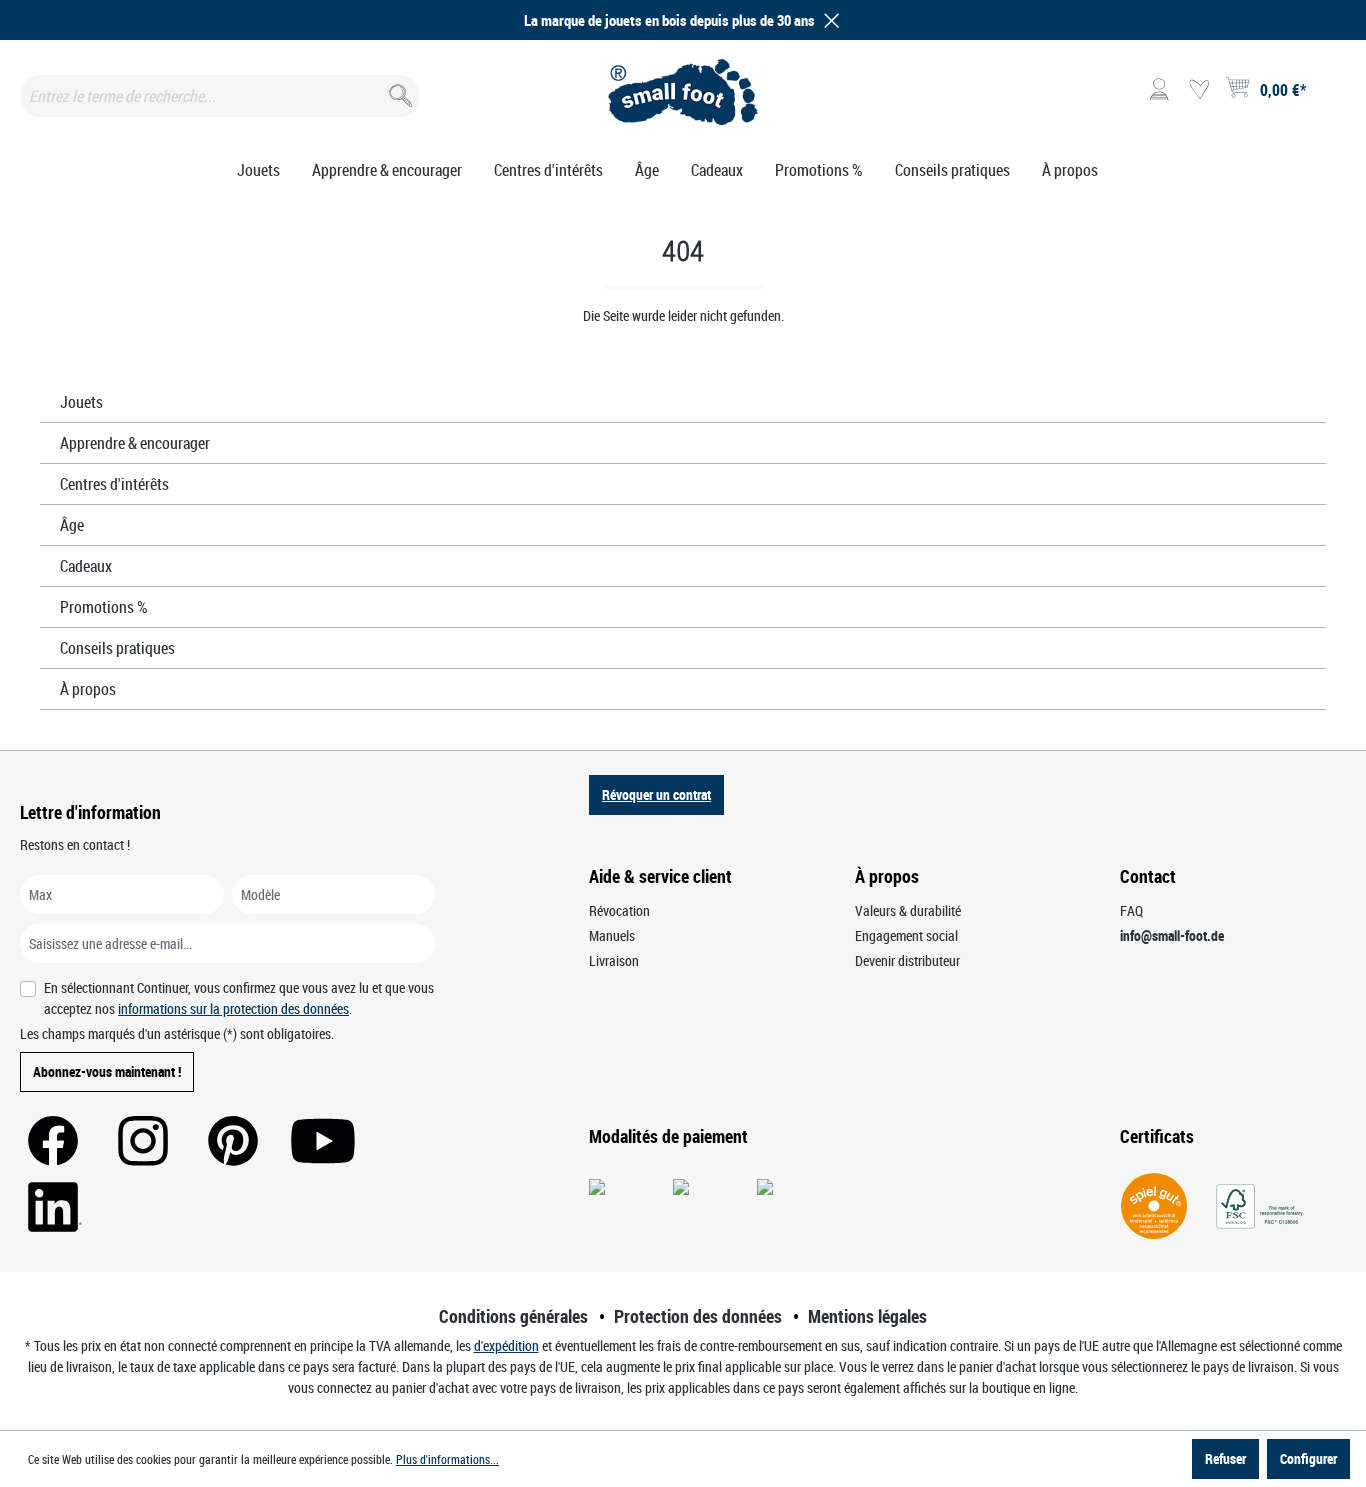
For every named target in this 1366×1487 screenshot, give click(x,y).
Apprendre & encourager (135, 443)
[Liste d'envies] (1199, 90)
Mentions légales (867, 1316)
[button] (828, 20)
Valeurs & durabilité (908, 910)
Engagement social (906, 935)
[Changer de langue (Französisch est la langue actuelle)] (1329, 96)
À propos (88, 689)
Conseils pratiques (117, 648)
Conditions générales (513, 1316)
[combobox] (220, 96)
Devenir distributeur (907, 960)
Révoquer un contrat (656, 794)
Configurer (1308, 1458)
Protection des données (698, 1316)
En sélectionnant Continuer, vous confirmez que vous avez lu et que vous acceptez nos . (239, 998)
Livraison (614, 960)
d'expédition (506, 1345)
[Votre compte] (1159, 90)
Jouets (81, 402)
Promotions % (104, 607)
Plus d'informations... (447, 1459)
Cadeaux (86, 566)
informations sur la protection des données (233, 1008)
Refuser (1225, 1458)
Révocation (619, 910)
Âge (72, 525)
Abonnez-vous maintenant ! (107, 1071)
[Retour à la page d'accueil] (682, 92)
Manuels (612, 935)
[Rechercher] (398, 91)
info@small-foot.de (1172, 935)
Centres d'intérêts (114, 484)
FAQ (1131, 910)
